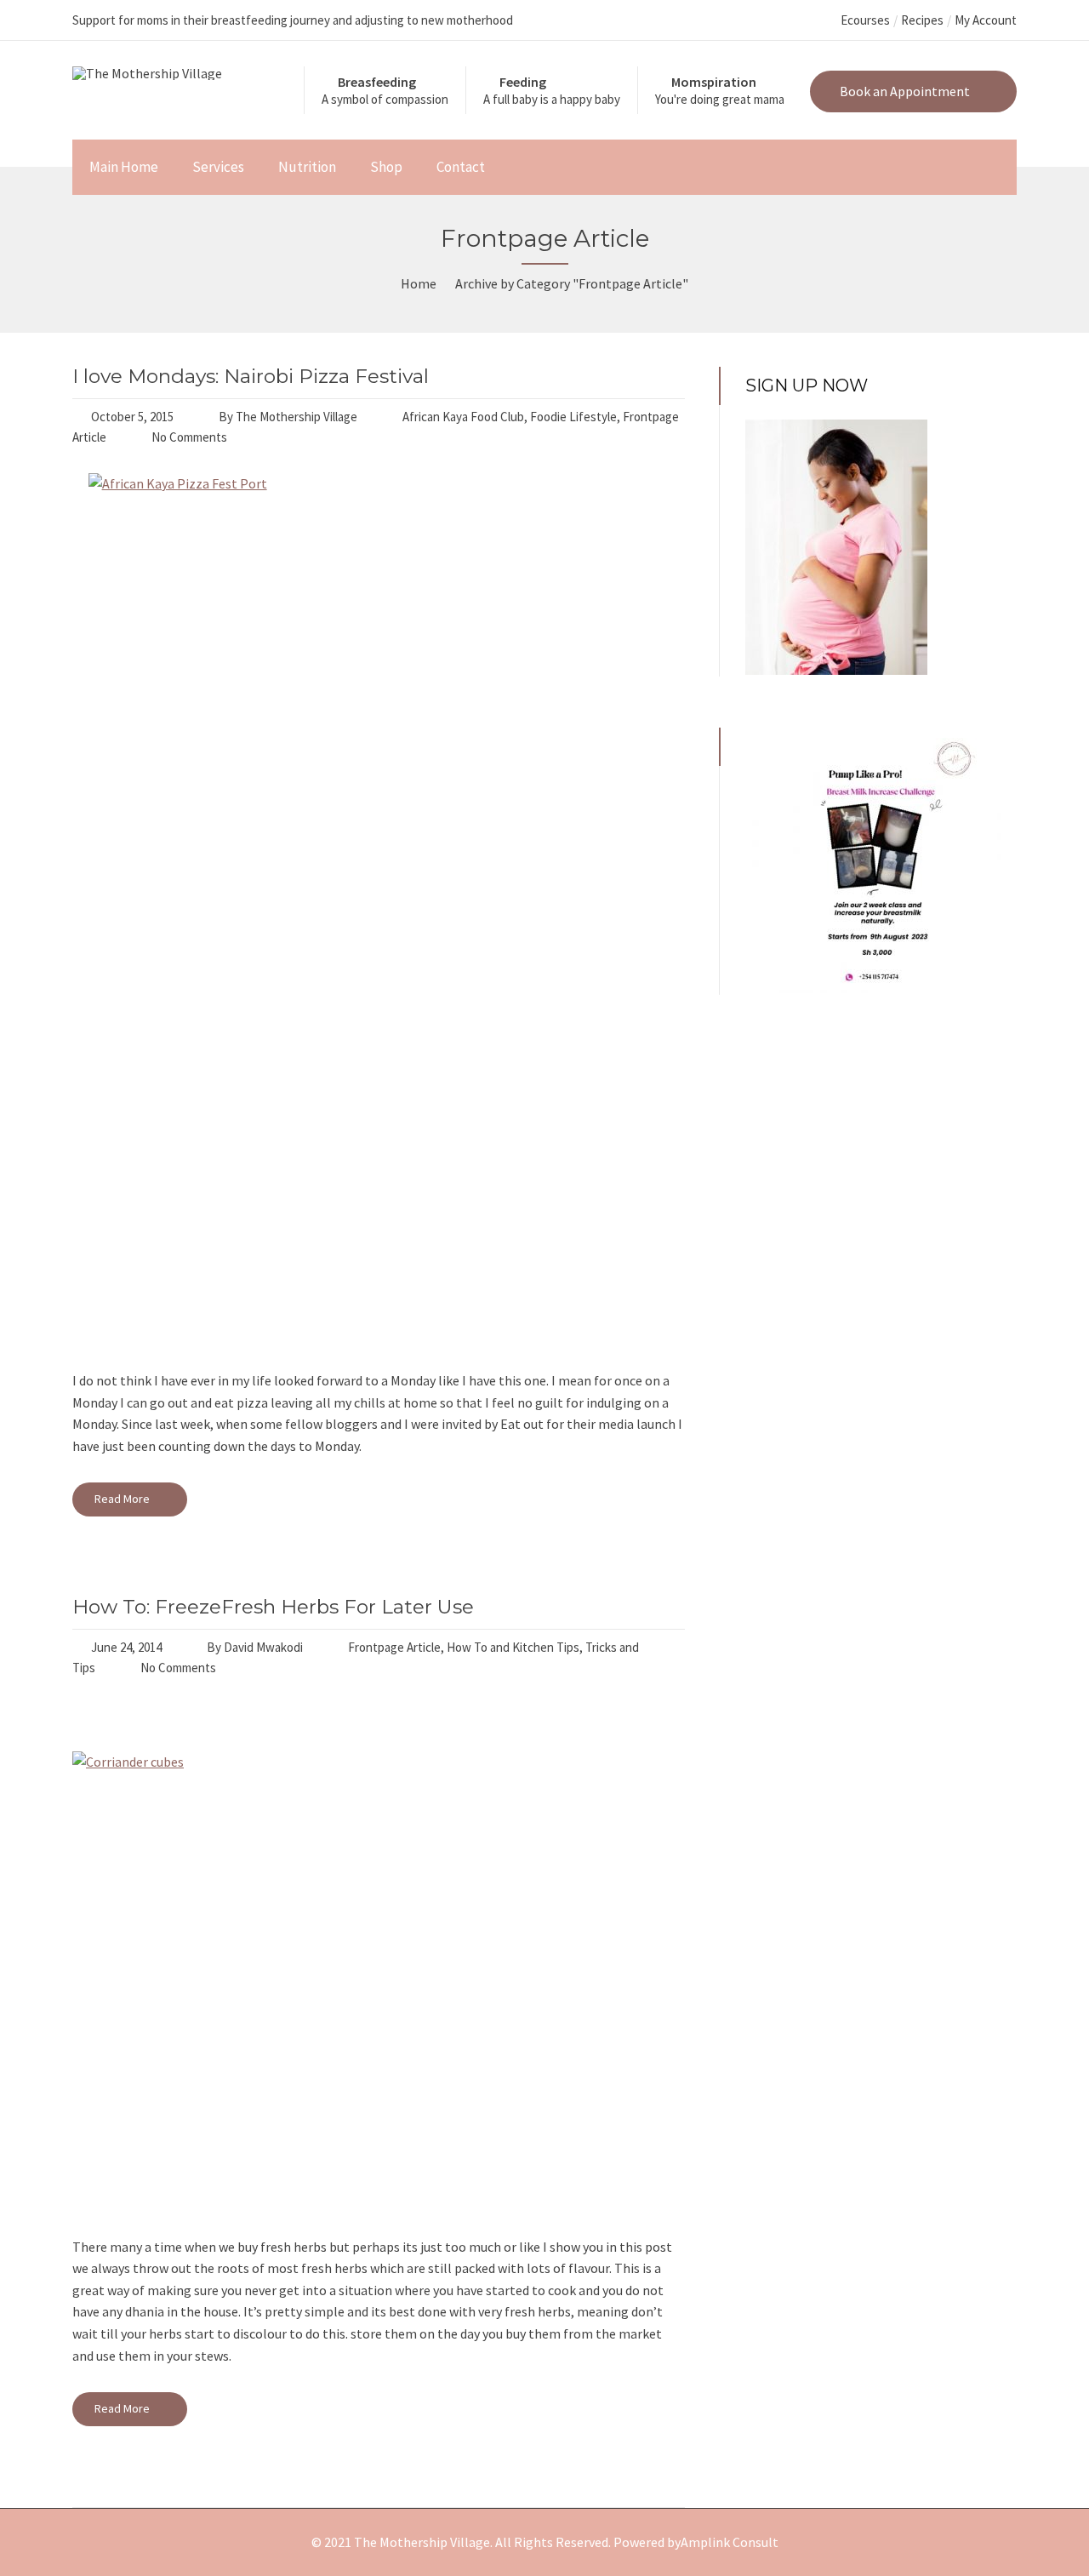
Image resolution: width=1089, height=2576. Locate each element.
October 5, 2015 (132, 417)
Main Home (124, 167)
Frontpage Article (394, 1647)
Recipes (922, 20)
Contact (461, 167)
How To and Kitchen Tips (513, 1647)
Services (218, 167)
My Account (986, 20)
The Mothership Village (296, 417)
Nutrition (307, 167)
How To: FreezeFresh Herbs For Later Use (273, 1607)
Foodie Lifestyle (573, 417)
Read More (123, 1499)
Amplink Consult (730, 2542)
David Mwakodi (263, 1647)
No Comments (189, 437)
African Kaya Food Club (463, 417)
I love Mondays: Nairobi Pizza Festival (251, 376)
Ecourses (865, 20)
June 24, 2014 (126, 1647)
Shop (386, 167)
